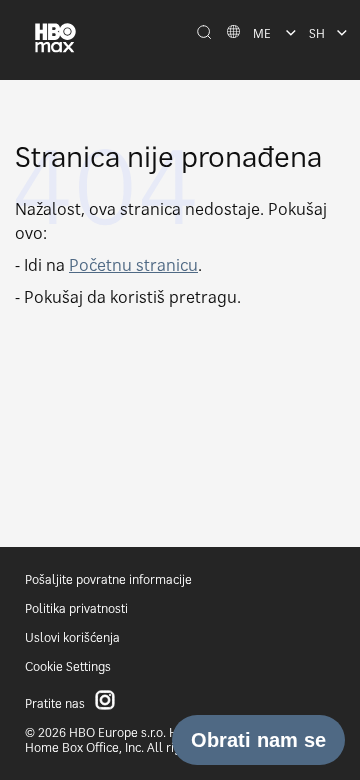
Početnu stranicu (133, 265)
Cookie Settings (68, 666)
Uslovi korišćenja (72, 637)
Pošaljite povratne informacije (108, 579)
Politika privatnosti (76, 608)
